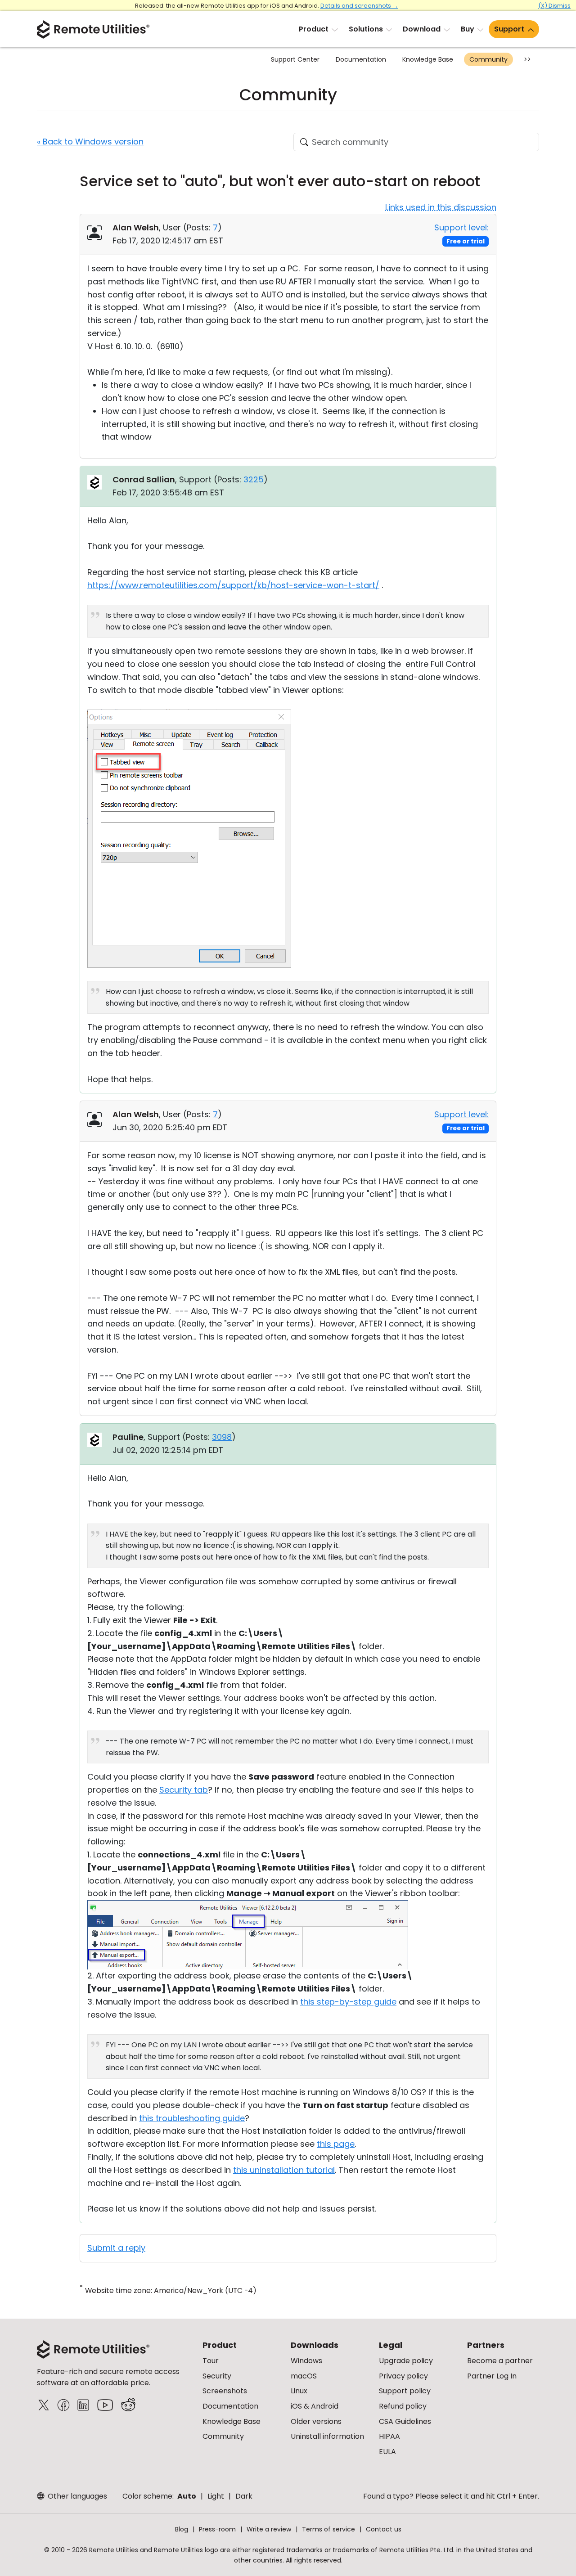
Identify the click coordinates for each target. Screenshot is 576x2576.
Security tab (184, 1790)
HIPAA (389, 2436)
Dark (244, 2496)
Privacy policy (403, 2376)
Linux (299, 2391)
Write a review (269, 2529)
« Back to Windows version (90, 142)
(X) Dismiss (554, 6)
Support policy (405, 2391)
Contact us (384, 2529)
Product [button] (314, 29)
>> (527, 59)
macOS (304, 2376)
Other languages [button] (76, 2496)
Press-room (217, 2529)
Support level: (461, 227)
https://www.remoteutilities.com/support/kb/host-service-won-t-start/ (233, 585)
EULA (387, 2452)
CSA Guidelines (405, 2421)
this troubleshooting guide (192, 2118)
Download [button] (422, 29)
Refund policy (403, 2406)
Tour (211, 2361)
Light (216, 2496)
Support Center (295, 59)
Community (488, 59)
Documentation (361, 59)
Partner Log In (492, 2376)
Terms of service (328, 2529)
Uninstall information (327, 2436)
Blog (182, 2529)
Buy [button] (468, 29)
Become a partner (500, 2361)
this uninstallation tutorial (284, 2170)
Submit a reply (116, 2248)
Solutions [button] (366, 29)
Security (217, 2376)
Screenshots (225, 2391)
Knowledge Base (428, 59)
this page (336, 2144)
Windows (306, 2361)
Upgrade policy (406, 2361)
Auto (187, 2496)
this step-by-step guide (348, 2002)
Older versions (316, 2421)
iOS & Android (315, 2406)
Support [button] (509, 29)
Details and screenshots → (359, 6)
